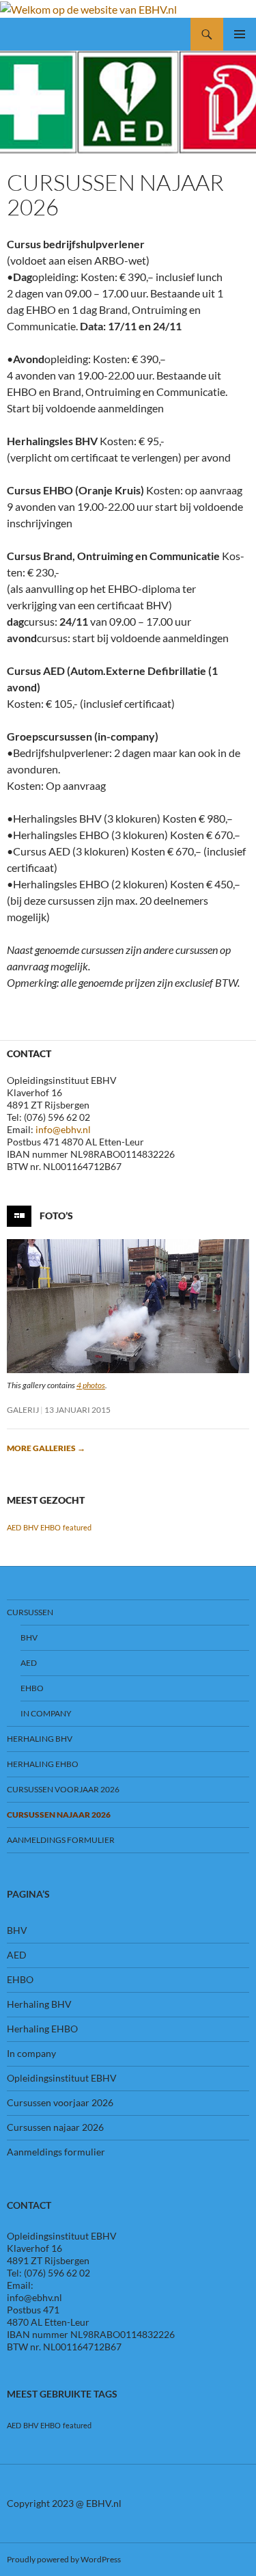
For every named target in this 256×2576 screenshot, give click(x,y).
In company (46, 1713)
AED (14, 1527)
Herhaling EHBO (43, 1764)
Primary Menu (240, 34)
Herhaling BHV (40, 1739)
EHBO (51, 1527)
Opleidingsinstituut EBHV (62, 2078)
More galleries (46, 1448)
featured (77, 1527)
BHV (31, 1527)
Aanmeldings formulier (61, 1840)
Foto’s (56, 1215)
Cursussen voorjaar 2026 (63, 1789)
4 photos (91, 1385)
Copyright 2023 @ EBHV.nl (64, 2503)
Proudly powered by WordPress (64, 2559)
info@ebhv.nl (63, 1129)
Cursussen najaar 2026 (59, 1815)
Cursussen (30, 1612)
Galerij (23, 1410)
